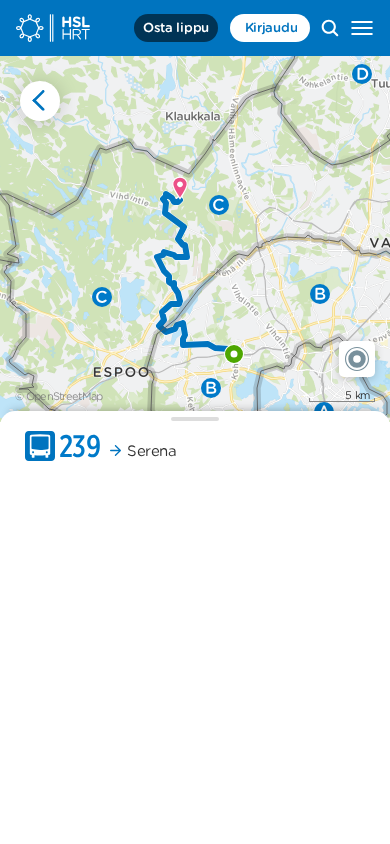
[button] (357, 359)
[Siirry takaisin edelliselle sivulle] (40, 101)
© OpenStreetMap (59, 396)
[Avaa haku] (330, 28)
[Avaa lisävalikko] (362, 28)
